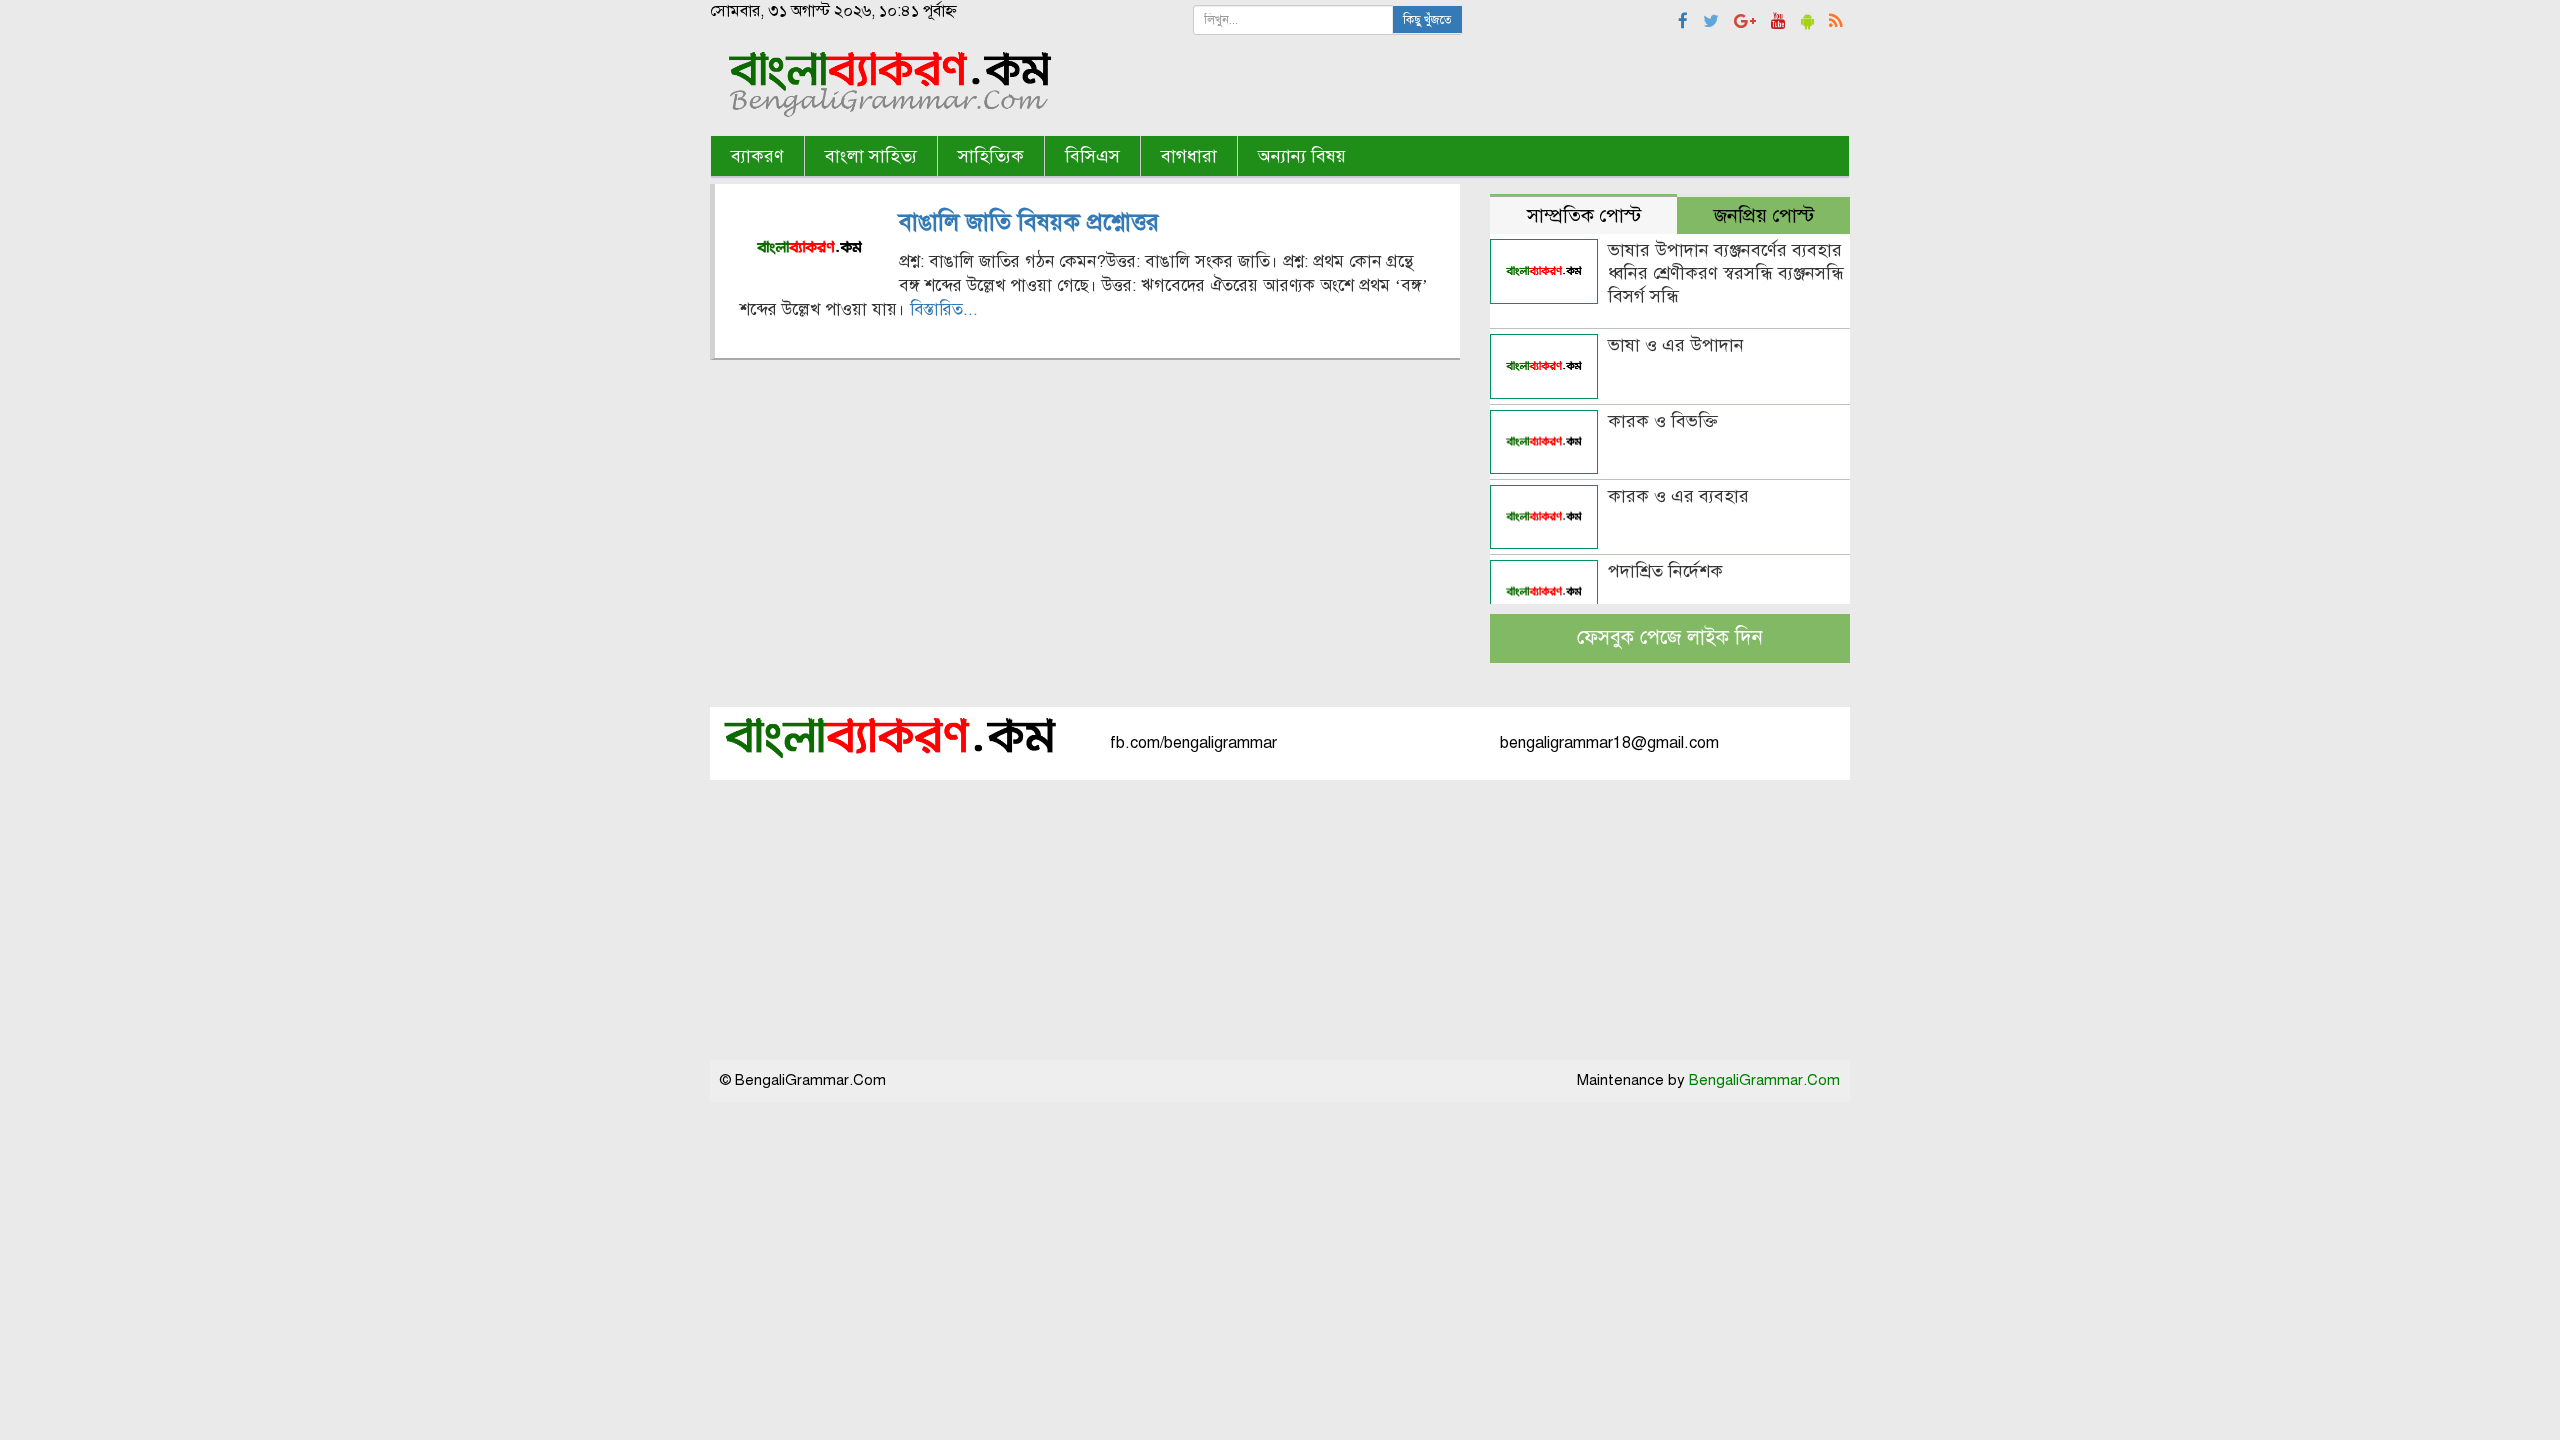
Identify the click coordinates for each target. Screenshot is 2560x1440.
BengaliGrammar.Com (1764, 1080)
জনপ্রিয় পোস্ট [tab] (1764, 215)
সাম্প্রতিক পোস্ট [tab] (1584, 215)
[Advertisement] (1280, 920)
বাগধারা (1189, 156)
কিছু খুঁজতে (1427, 20)
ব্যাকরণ (757, 156)
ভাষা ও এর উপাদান (1676, 345)
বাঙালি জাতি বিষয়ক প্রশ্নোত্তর (1029, 222)
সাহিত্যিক (991, 156)
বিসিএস (1092, 156)
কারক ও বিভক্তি (1663, 421)
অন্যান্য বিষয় (1302, 156)
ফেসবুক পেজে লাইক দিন (1670, 637)
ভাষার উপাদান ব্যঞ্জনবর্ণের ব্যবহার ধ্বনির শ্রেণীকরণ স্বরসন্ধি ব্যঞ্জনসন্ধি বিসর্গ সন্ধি (1726, 273)
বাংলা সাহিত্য (871, 156)
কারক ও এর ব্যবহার (1678, 496)
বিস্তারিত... (944, 309)
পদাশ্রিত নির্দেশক (1665, 571)
